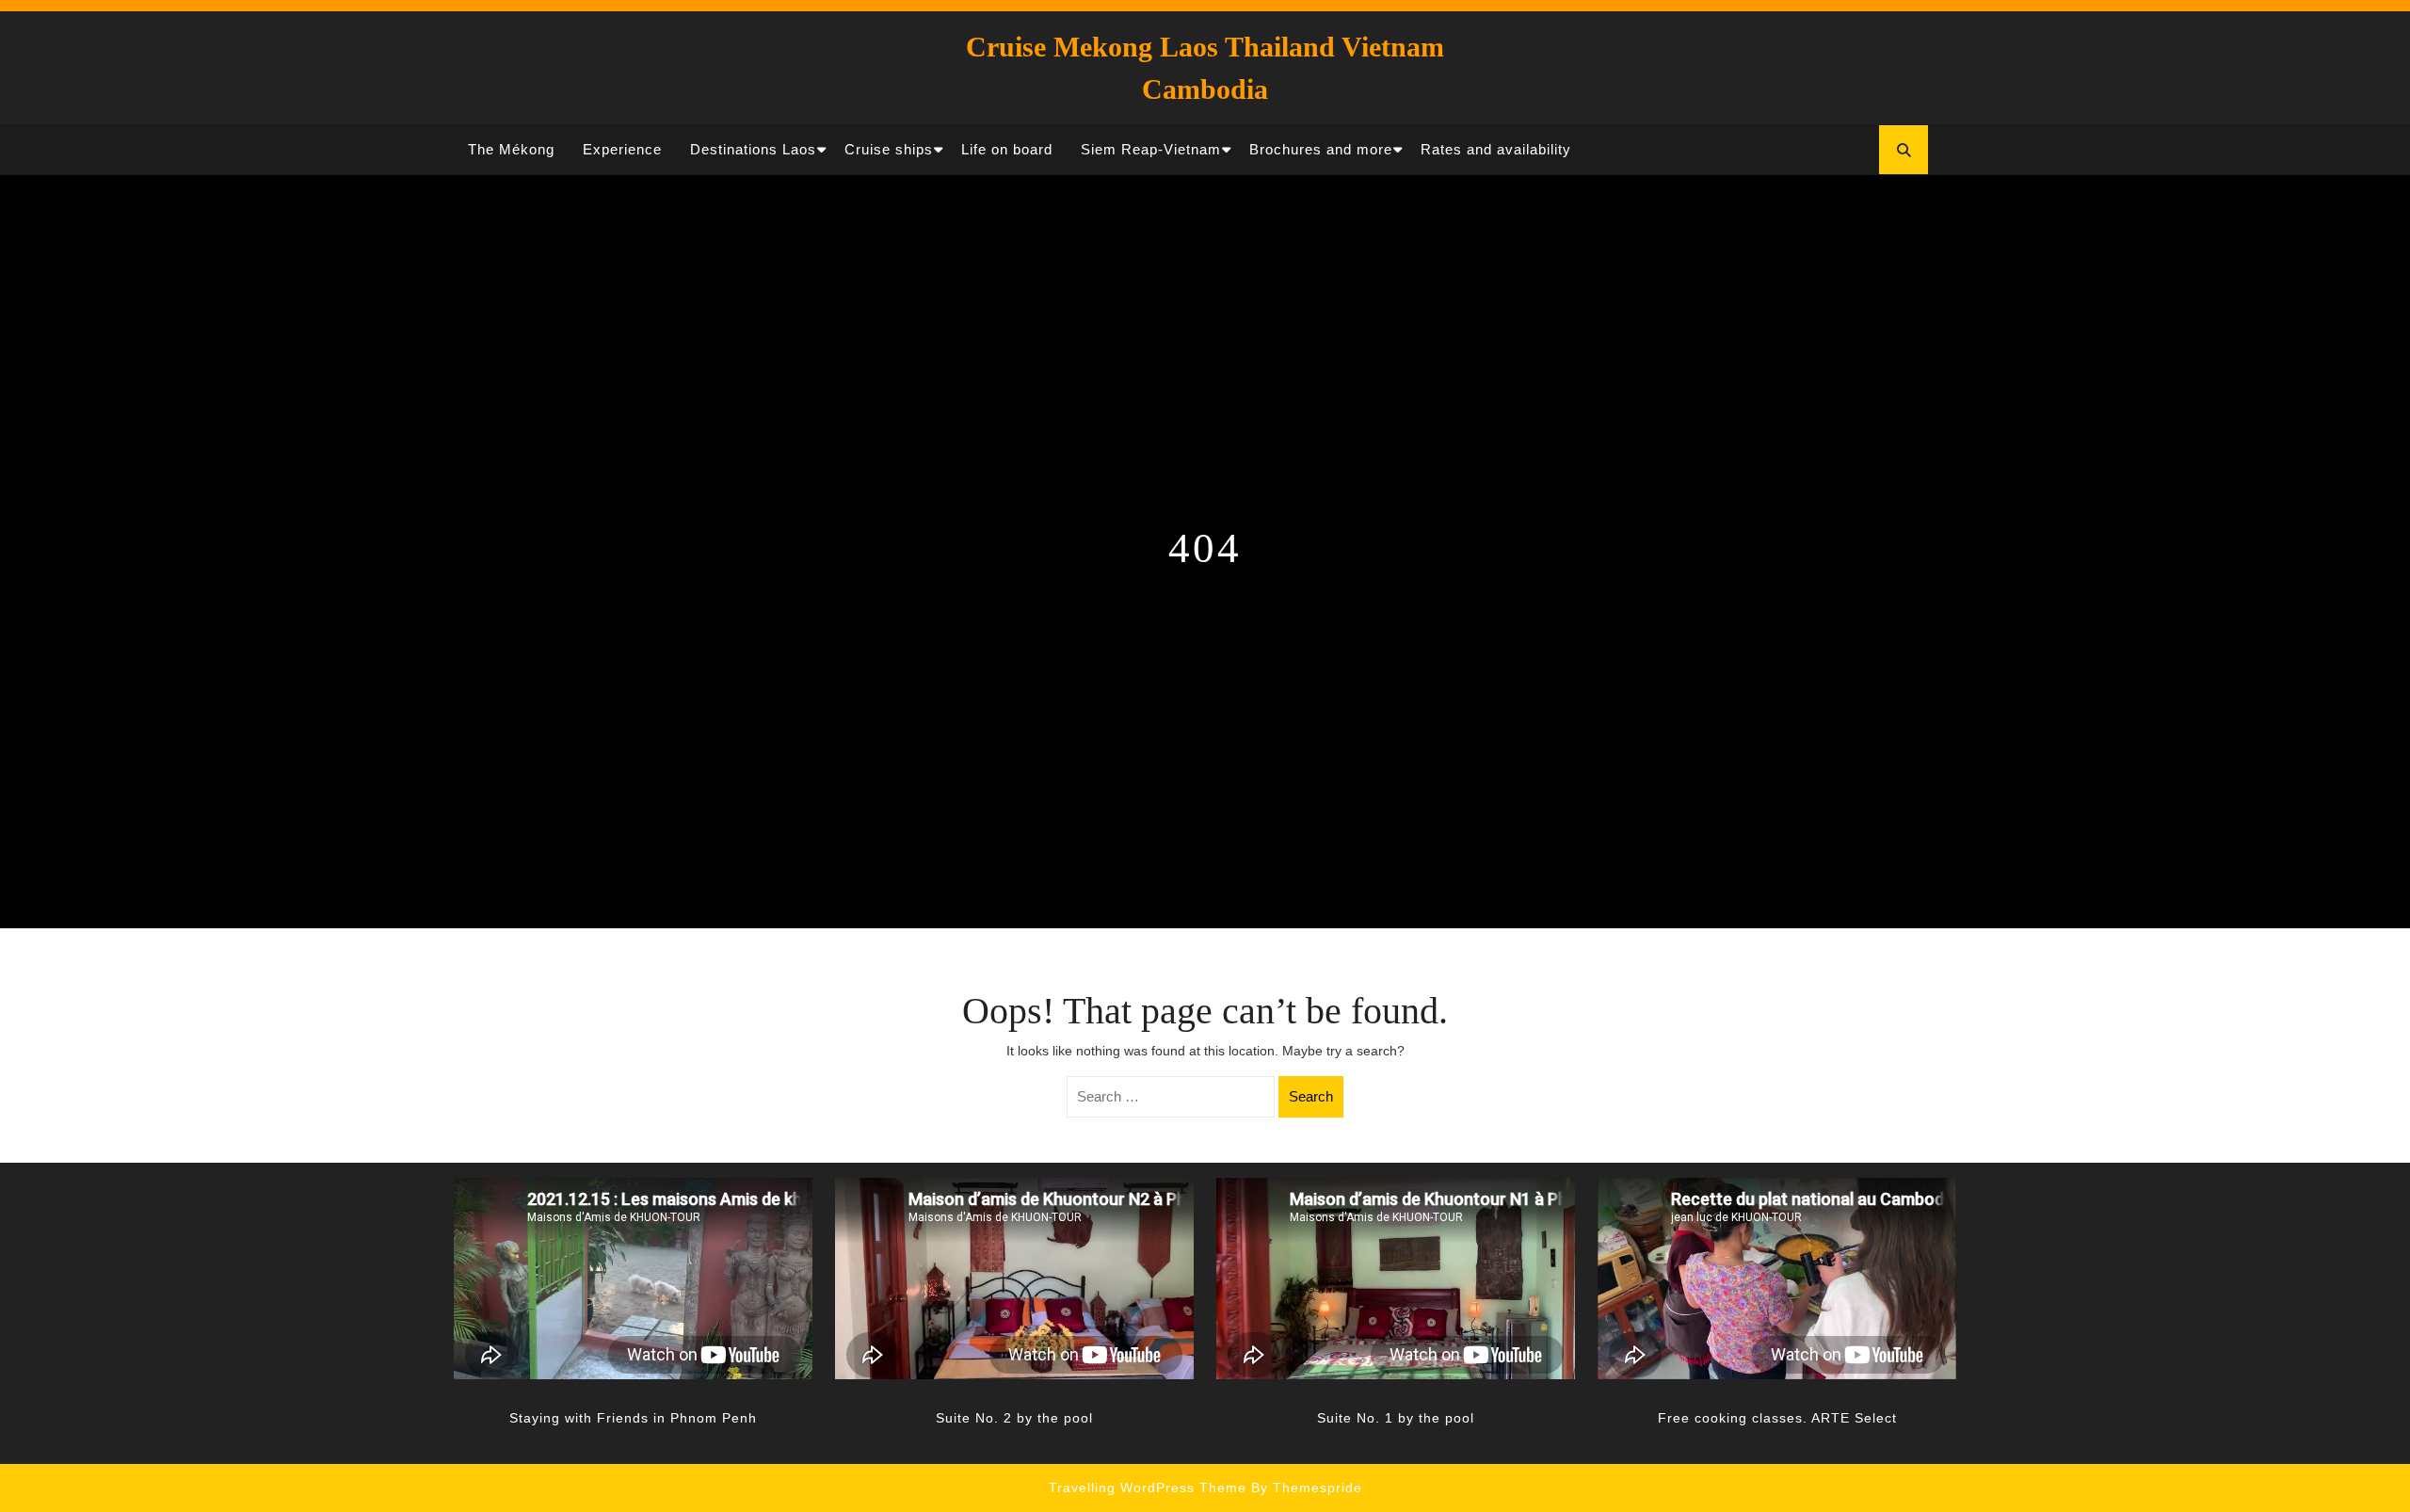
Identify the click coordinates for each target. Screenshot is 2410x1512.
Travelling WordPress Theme (1148, 1488)
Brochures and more (1321, 149)
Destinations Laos (753, 149)
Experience (622, 149)
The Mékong (511, 149)
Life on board (1007, 149)
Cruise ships (889, 149)
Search (1311, 1096)
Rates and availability (1496, 149)
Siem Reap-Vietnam (1151, 149)
